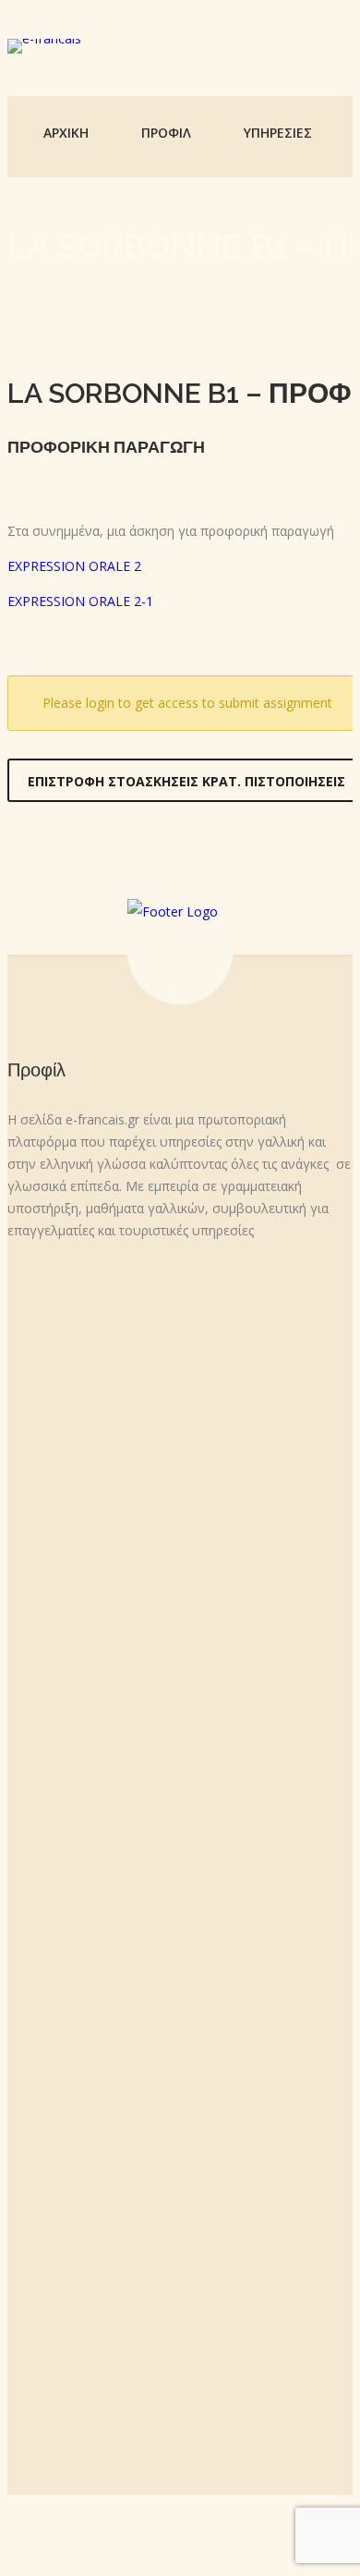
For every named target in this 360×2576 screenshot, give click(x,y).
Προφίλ (166, 133)
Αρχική (66, 133)
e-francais (148, 2531)
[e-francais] (44, 46)
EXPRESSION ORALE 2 (74, 566)
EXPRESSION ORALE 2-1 (80, 601)
